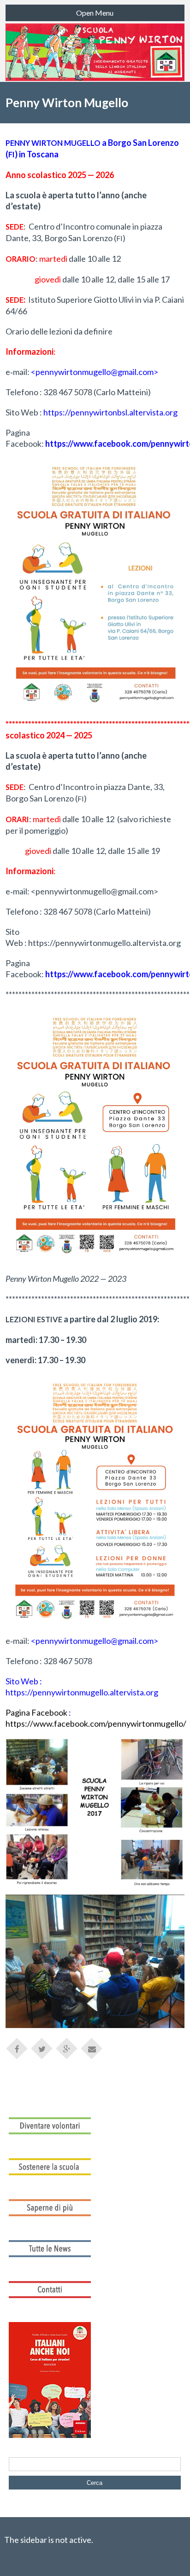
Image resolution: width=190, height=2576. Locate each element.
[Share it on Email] (92, 2048)
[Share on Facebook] (17, 2048)
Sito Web (22, 412)
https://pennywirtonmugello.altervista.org (104, 943)
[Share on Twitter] (42, 2048)
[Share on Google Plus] (67, 2048)
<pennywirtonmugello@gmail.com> (95, 891)
